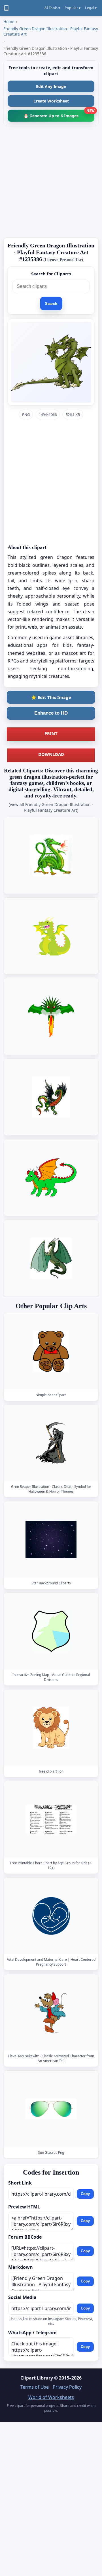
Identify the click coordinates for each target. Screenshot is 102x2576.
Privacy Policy (67, 2387)
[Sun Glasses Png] (51, 2109)
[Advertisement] (51, 182)
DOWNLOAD (51, 754)
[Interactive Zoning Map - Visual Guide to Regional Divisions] (51, 1631)
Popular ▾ (73, 8)
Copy (85, 2194)
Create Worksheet (51, 101)
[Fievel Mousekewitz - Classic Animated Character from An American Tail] (51, 2012)
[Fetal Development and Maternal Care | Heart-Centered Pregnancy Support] (51, 1916)
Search (51, 304)
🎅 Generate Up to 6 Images (59, 114)
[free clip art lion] (51, 1728)
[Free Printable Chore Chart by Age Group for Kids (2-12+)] (51, 1819)
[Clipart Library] (6, 8)
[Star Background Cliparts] (51, 1540)
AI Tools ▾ (52, 8)
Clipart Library (37, 2378)
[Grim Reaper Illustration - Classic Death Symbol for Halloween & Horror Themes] (51, 1443)
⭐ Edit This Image (51, 697)
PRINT (51, 733)
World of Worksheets (51, 2397)
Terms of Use (35, 2387)
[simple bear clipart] (51, 1351)
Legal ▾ (91, 8)
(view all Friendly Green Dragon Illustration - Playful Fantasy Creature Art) (51, 807)
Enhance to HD (51, 713)
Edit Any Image (51, 86)
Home (9, 21)
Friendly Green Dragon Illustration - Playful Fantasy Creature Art (51, 31)
